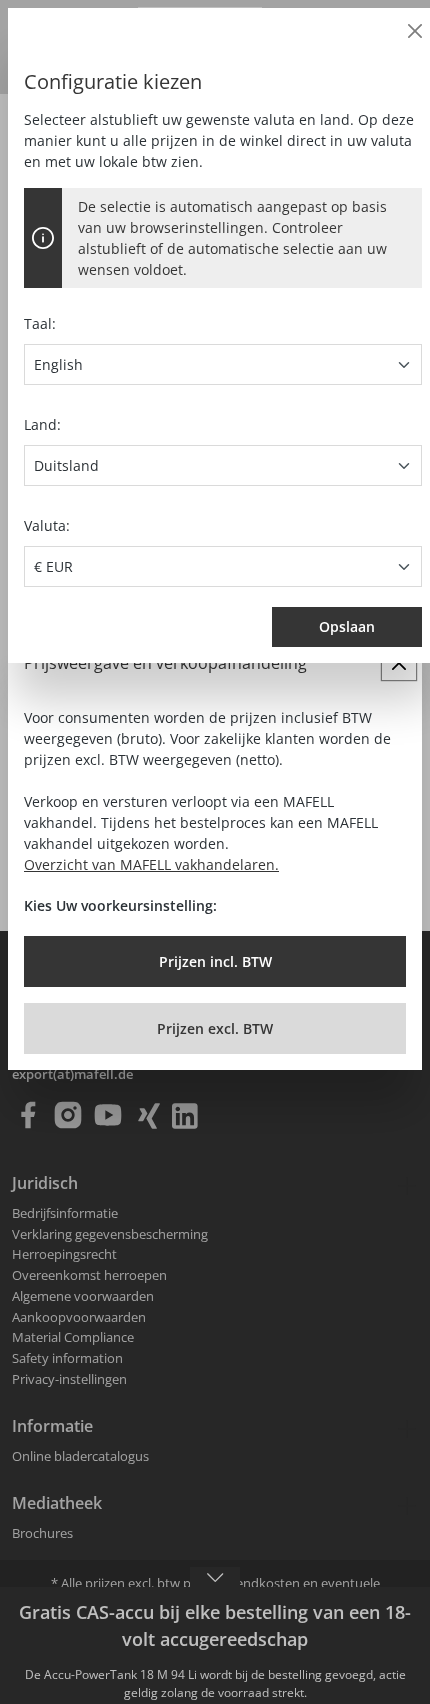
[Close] (415, 31)
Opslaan (347, 626)
